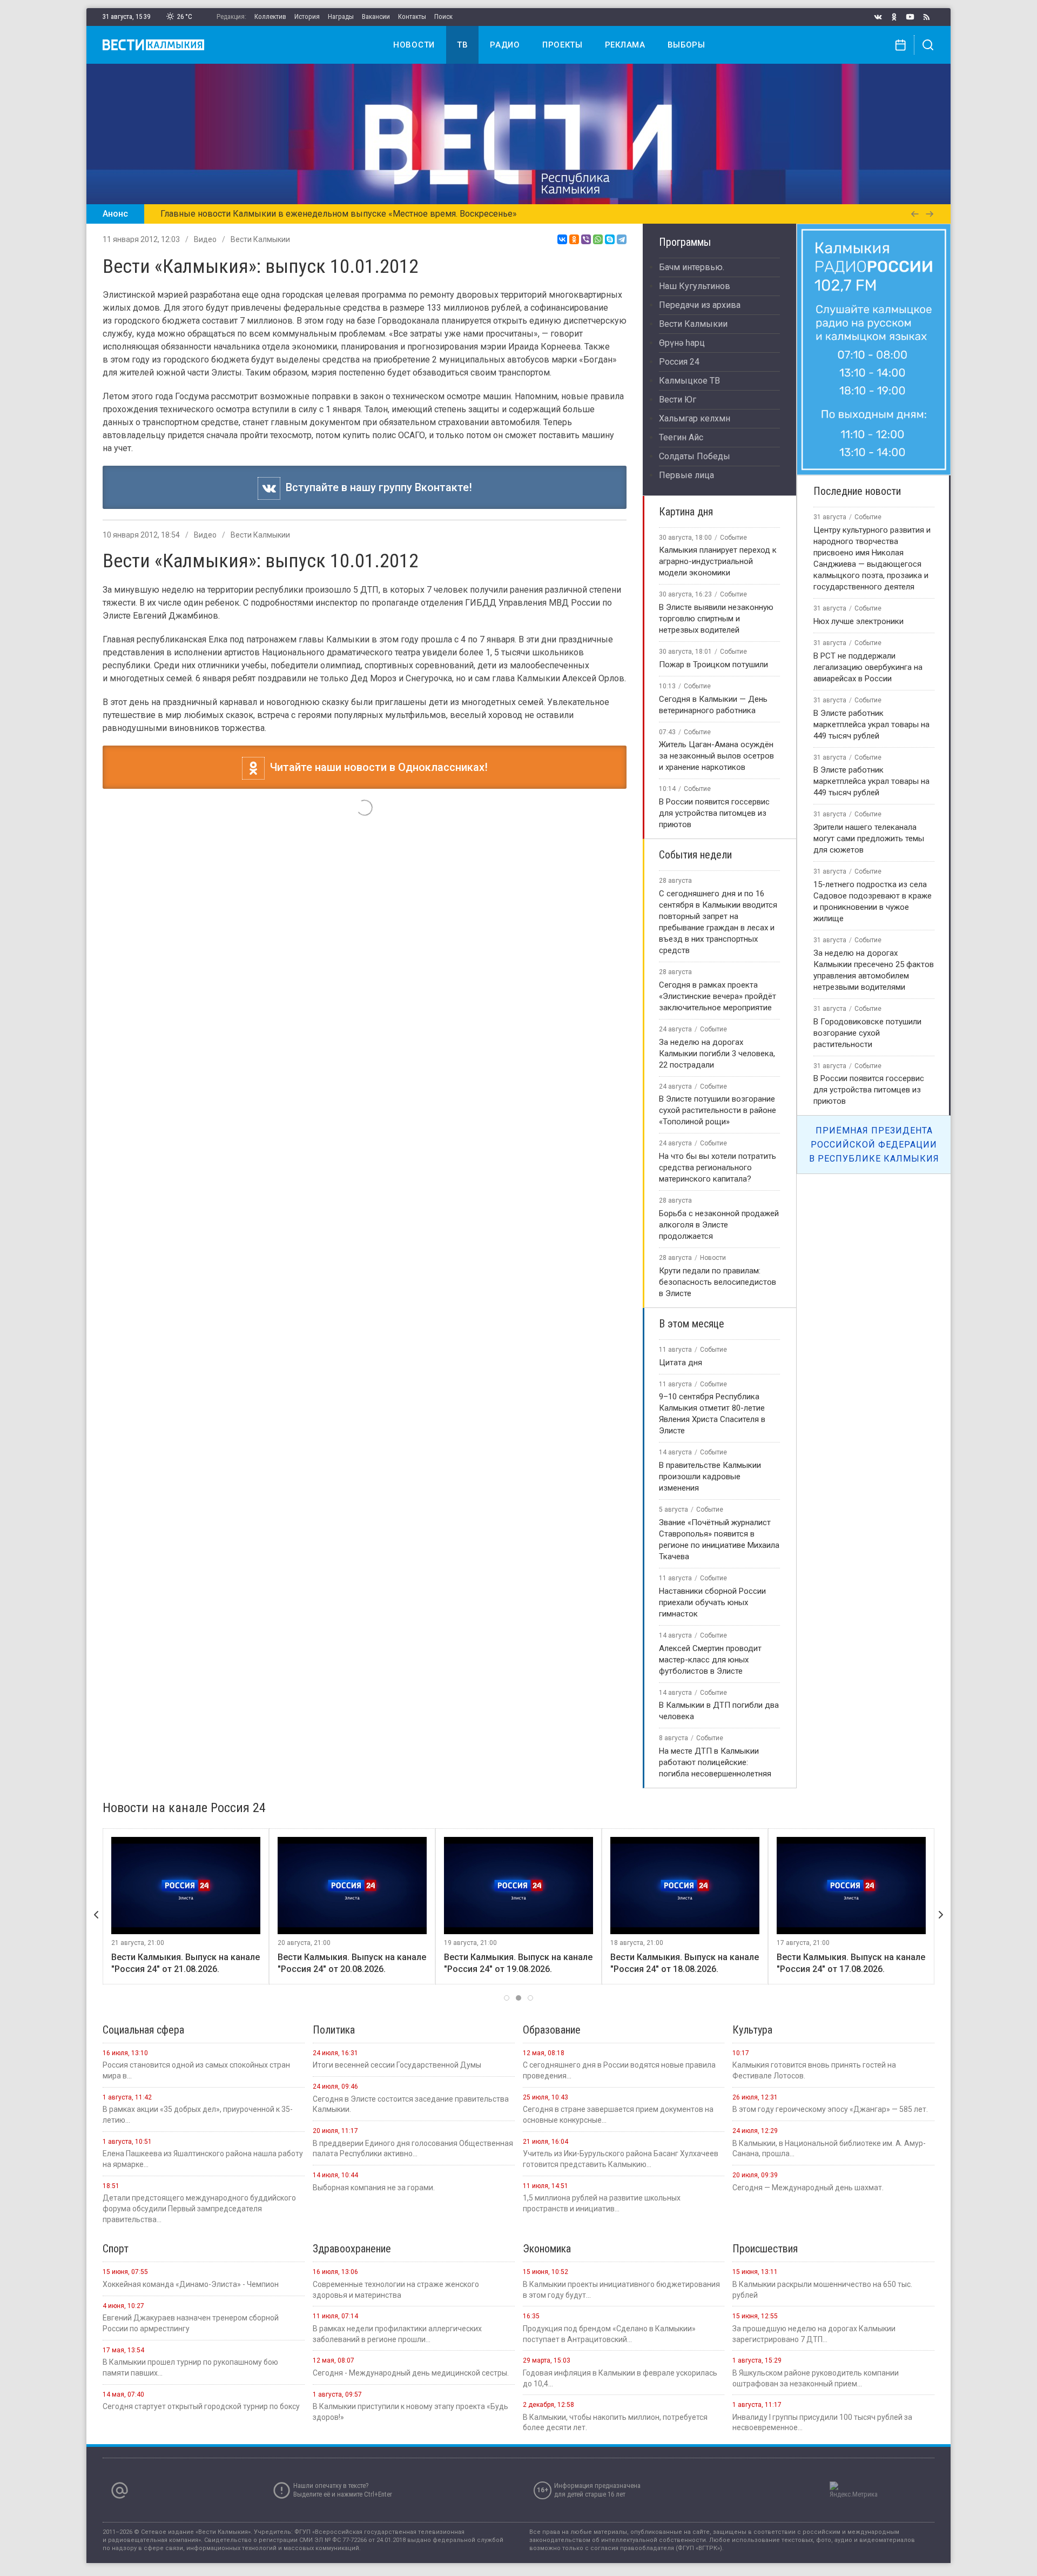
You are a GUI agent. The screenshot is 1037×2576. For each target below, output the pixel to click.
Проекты (563, 45)
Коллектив (270, 16)
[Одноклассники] (574, 239)
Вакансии (376, 16)
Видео (205, 239)
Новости (414, 45)
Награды (341, 16)
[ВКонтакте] (562, 239)
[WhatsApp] (598, 239)
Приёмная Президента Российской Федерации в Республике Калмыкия (874, 1144)
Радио (505, 45)
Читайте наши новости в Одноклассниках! (376, 767)
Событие (733, 538)
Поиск (443, 16)
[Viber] (586, 239)
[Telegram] (622, 239)
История (307, 16)
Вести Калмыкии (260, 239)
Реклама (625, 45)
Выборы (686, 45)
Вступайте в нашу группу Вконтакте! (376, 487)
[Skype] (610, 239)
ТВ (462, 45)
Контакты (412, 16)
